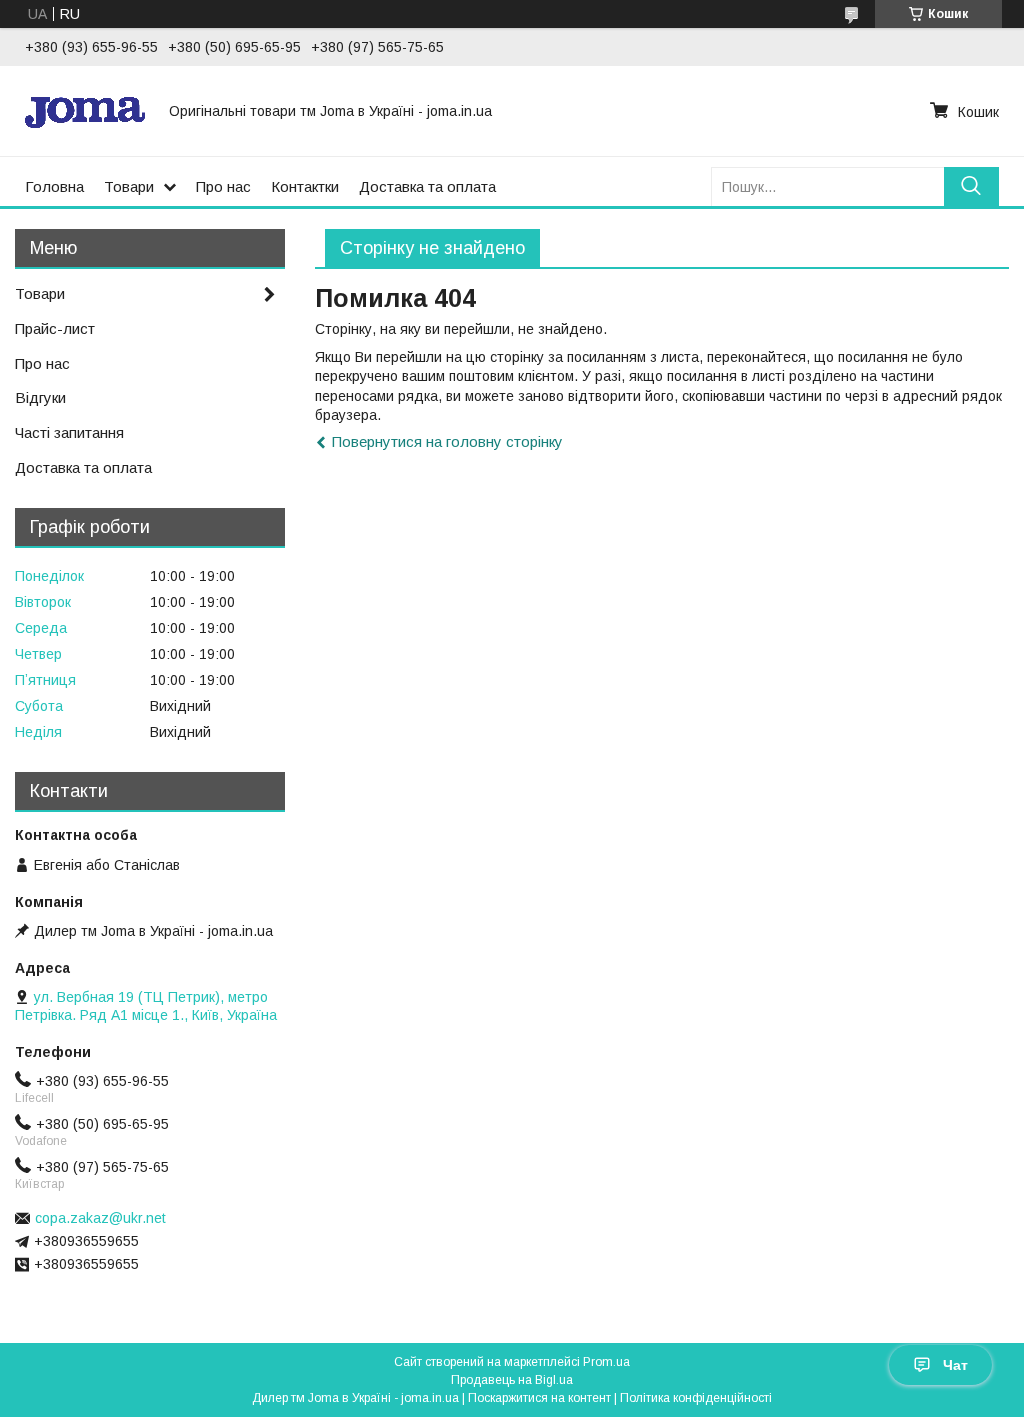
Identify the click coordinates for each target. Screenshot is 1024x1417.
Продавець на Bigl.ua (512, 1380)
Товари (129, 186)
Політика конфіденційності (696, 1398)
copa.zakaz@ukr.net (100, 1218)
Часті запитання (69, 432)
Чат (955, 1365)
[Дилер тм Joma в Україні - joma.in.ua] (85, 111)
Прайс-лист (55, 328)
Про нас (223, 186)
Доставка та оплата (427, 186)
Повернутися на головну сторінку (447, 441)
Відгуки (40, 397)
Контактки (305, 186)
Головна (54, 186)
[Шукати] (971, 186)
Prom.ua (606, 1362)
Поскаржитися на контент (539, 1398)
